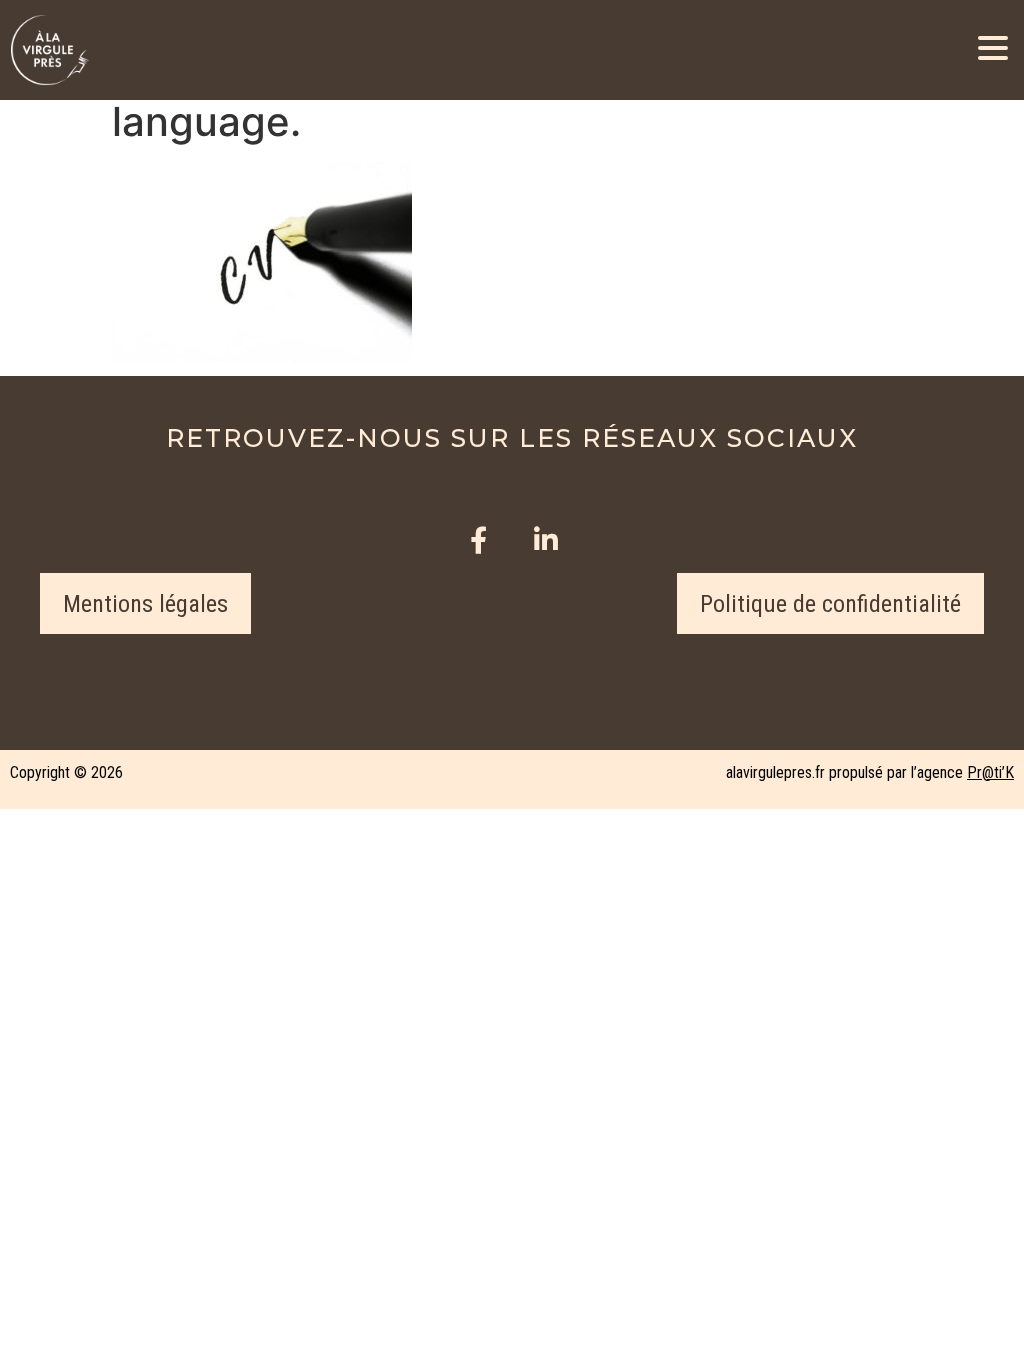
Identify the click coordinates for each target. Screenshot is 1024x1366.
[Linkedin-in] (545, 539)
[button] (145, 603)
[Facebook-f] (478, 539)
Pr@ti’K (990, 772)
